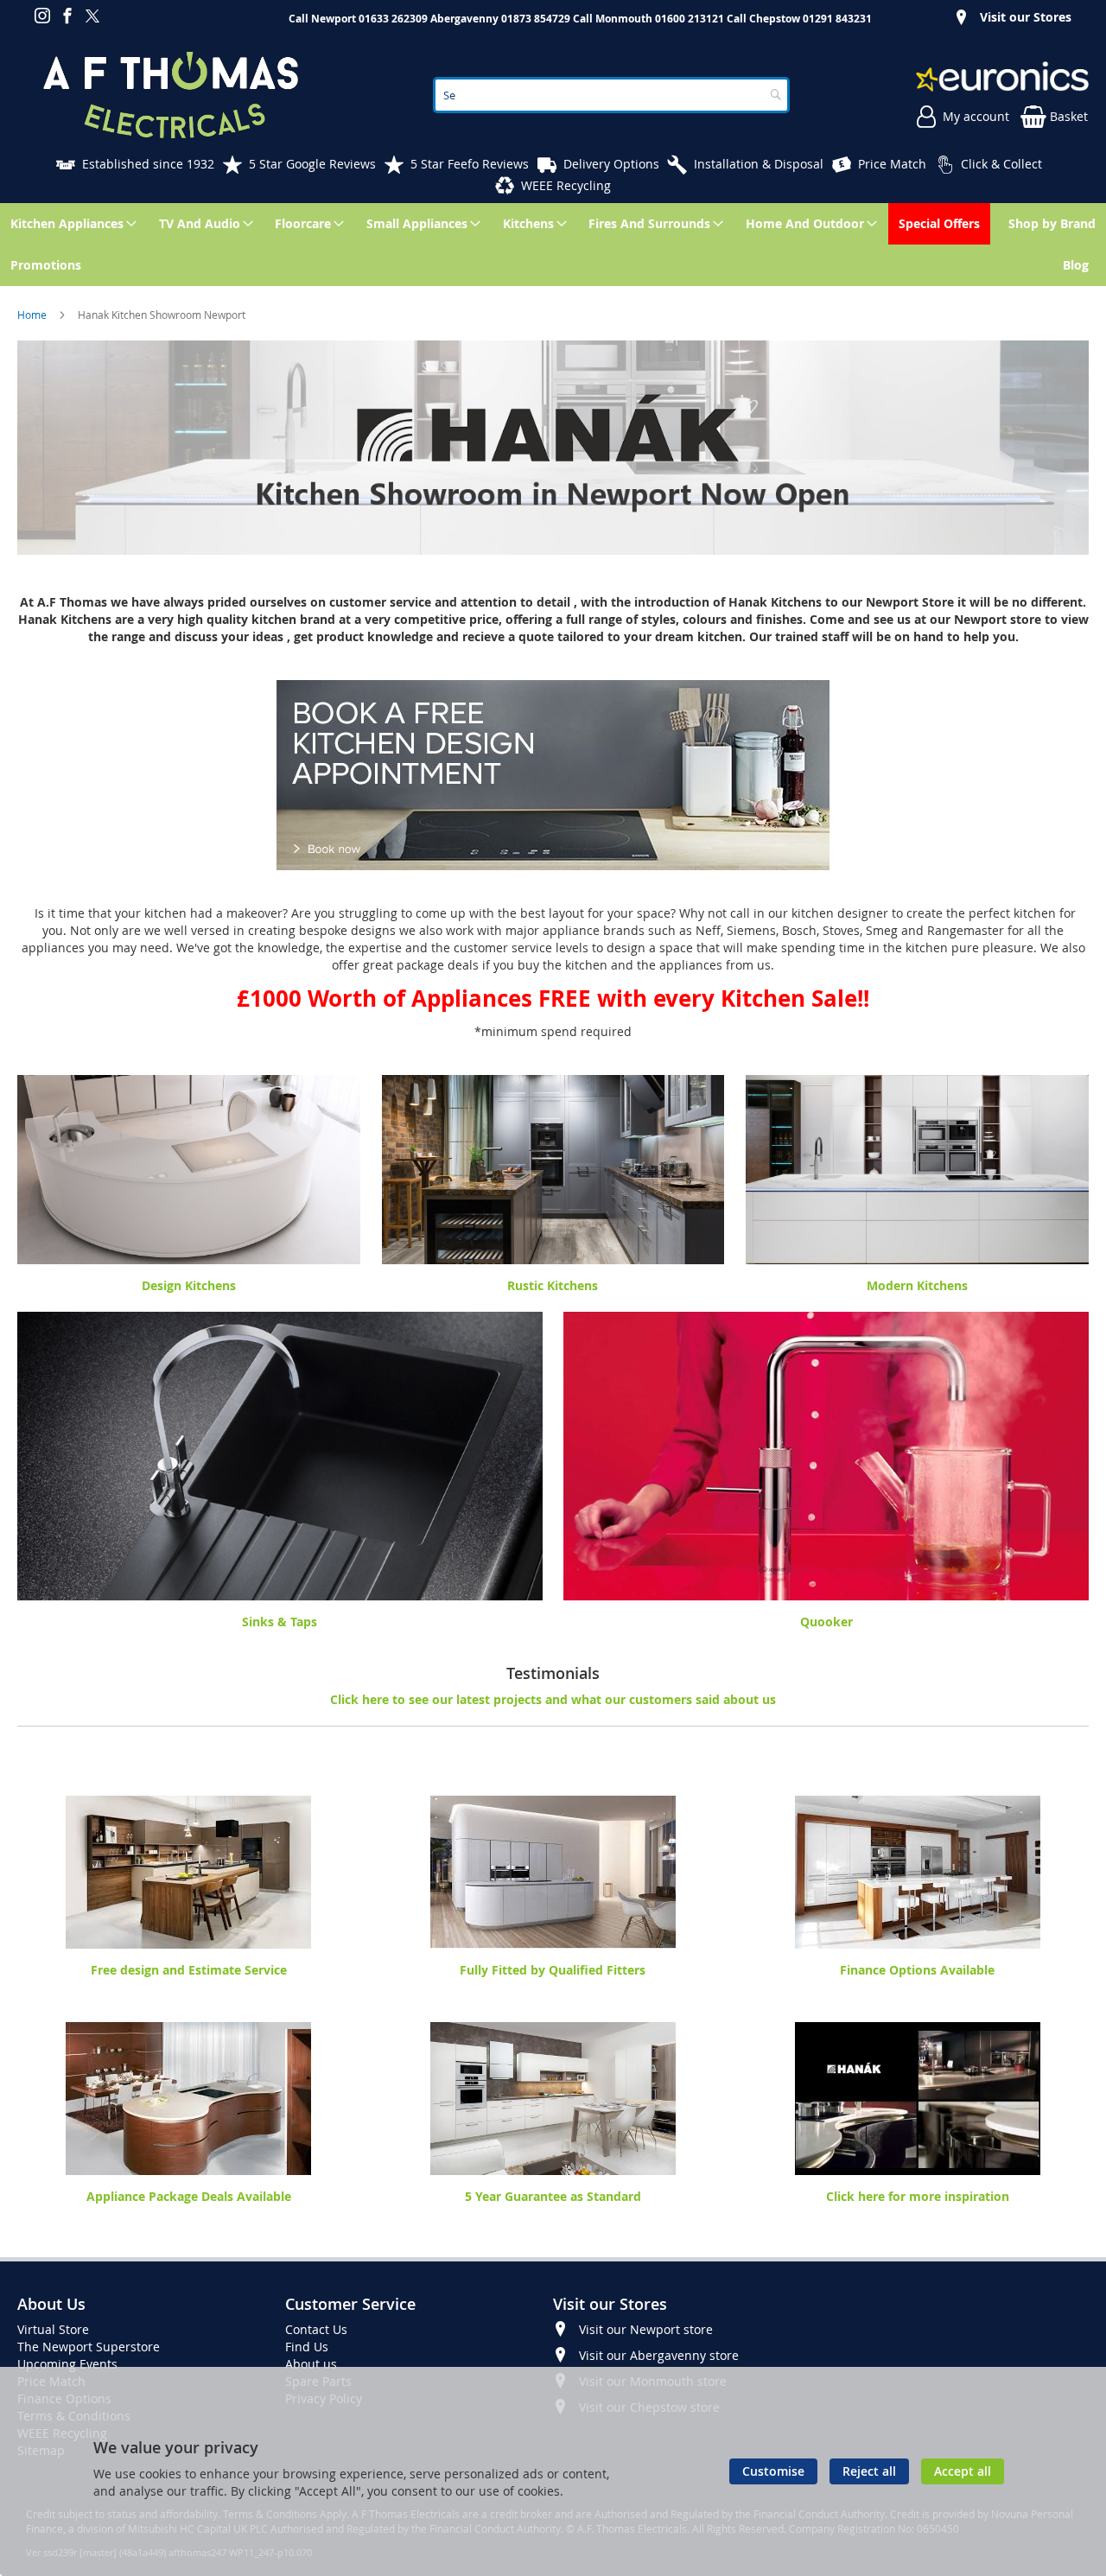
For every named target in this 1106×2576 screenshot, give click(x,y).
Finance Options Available (917, 1970)
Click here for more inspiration (918, 2196)
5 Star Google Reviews (312, 164)
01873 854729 (536, 19)
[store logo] (171, 95)
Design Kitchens (189, 1285)
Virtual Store (53, 2329)
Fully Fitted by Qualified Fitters (553, 1970)
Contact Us (316, 2329)
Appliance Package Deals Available (189, 2196)
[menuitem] (70, 224)
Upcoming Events (67, 2364)
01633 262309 (393, 19)
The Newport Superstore (89, 2347)
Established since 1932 (148, 164)
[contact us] (33, 913)
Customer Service (350, 2304)
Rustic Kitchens (553, 1285)
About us (311, 2364)
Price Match (892, 164)
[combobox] (611, 95)
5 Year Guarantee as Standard (553, 2196)
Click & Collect (1001, 164)
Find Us (307, 2347)
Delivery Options (611, 164)
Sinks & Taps (280, 1622)
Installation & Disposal (759, 164)
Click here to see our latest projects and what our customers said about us (553, 1699)
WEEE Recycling (566, 185)
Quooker (826, 1622)
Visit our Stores (1026, 17)
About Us (51, 2304)
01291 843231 (837, 19)
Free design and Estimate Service (189, 1970)
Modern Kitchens (917, 1285)
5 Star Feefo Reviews (470, 164)
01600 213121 (690, 19)
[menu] (553, 245)
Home (33, 315)
